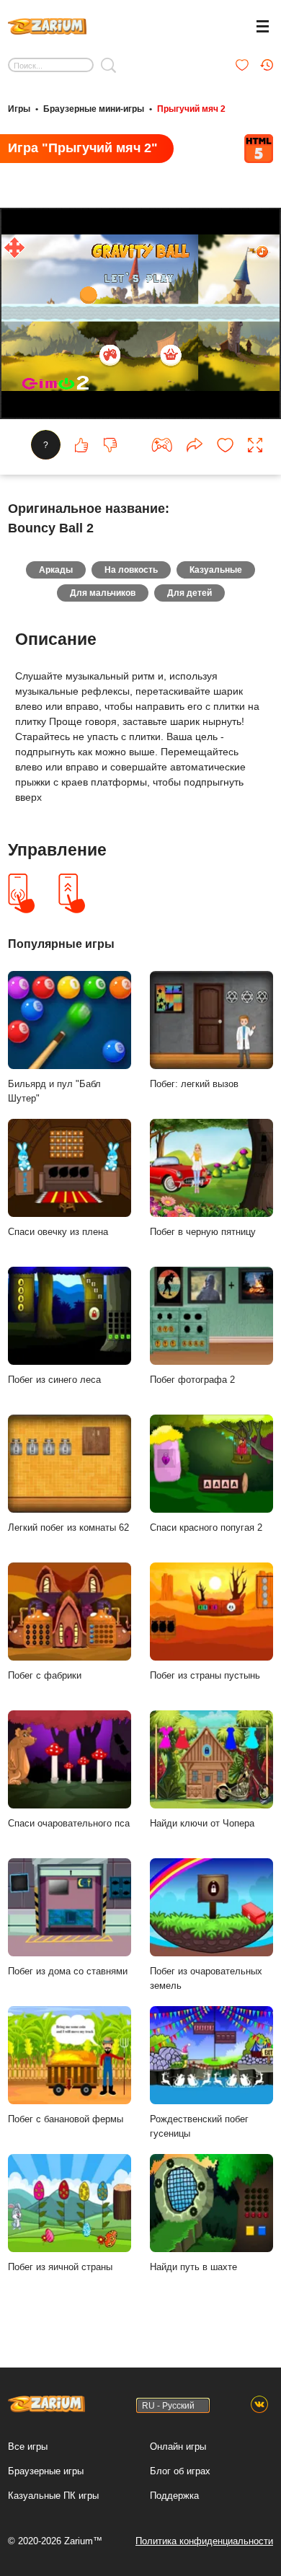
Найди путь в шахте (193, 2267)
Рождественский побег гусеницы (199, 2127)
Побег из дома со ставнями (68, 1971)
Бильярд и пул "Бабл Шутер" (54, 1091)
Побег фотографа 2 (192, 1380)
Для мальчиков (103, 593)
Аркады (56, 570)
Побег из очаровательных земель (206, 1979)
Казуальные (216, 570)
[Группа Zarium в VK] (259, 2405)
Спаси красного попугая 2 (206, 1527)
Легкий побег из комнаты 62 (68, 1527)
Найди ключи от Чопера (202, 1823)
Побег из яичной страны (60, 2267)
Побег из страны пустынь (205, 1675)
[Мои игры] (242, 65)
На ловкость (131, 570)
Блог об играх (180, 2471)
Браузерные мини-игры (94, 109)
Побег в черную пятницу (203, 1232)
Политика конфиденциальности (204, 2541)
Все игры (28, 2447)
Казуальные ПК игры (53, 2496)
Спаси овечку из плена (58, 1232)
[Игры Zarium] (47, 25)
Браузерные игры (46, 2471)
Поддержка (174, 2496)
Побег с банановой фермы (66, 2119)
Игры (19, 109)
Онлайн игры (178, 2447)
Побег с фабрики (45, 1675)
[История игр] (267, 65)
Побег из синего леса (54, 1380)
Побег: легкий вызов (194, 1084)
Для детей (189, 593)
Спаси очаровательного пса (69, 1823)
